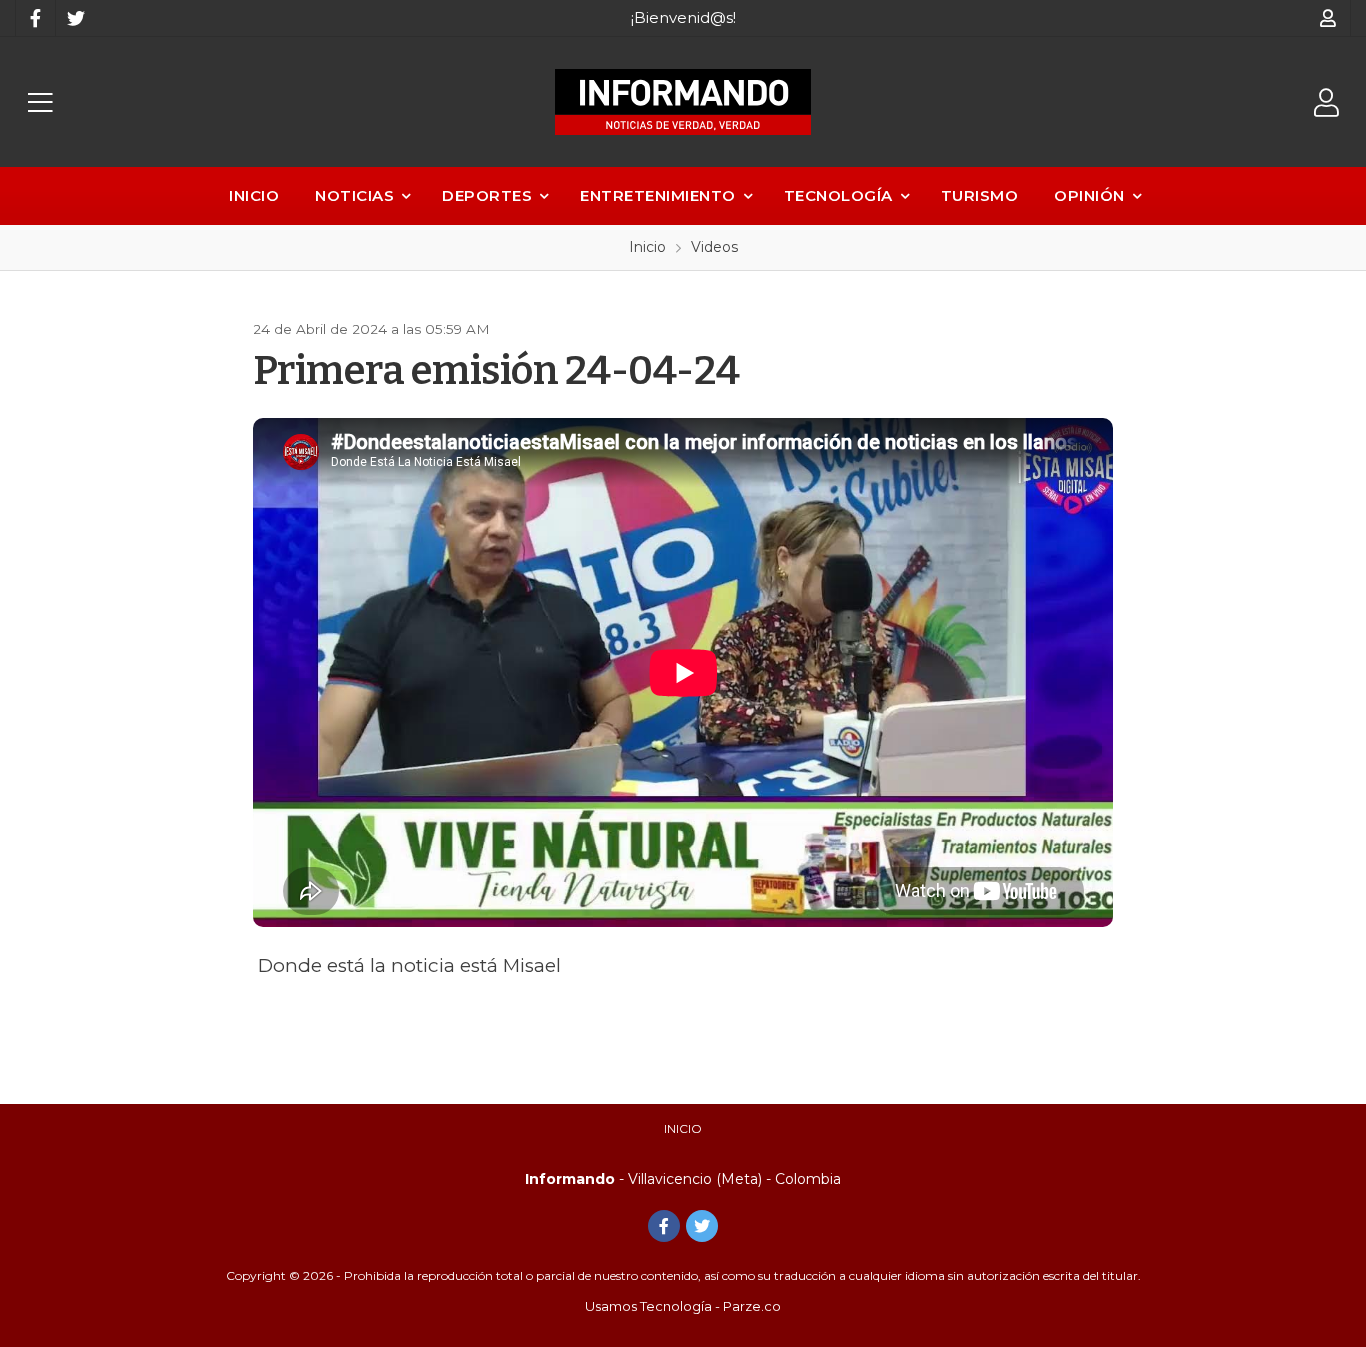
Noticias (354, 195)
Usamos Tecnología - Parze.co (683, 1306)
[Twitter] (75, 18)
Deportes (487, 195)
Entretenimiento (658, 195)
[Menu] (40, 102)
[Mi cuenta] (1328, 18)
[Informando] (683, 102)
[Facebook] (35, 18)
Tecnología (838, 195)
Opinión (1089, 195)
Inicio (254, 195)
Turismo (980, 195)
